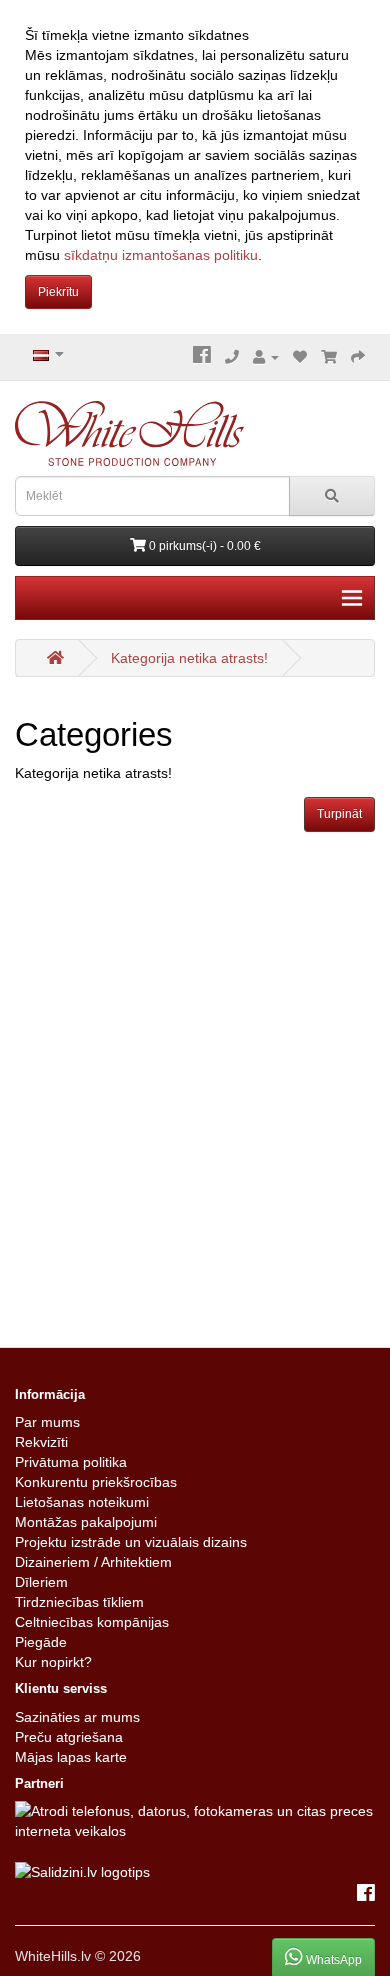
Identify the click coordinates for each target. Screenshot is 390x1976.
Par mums (47, 1422)
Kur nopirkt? (53, 1662)
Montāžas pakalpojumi (86, 1522)
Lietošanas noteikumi (82, 1502)
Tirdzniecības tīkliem (79, 1602)
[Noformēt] (358, 357)
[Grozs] (329, 357)
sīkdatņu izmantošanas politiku (161, 255)
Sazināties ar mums (77, 1717)
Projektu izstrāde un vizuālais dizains (131, 1542)
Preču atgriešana (69, 1737)
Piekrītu (58, 292)
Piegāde (41, 1642)
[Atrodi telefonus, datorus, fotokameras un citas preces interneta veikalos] (195, 1820)
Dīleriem (41, 1582)
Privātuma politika (71, 1462)
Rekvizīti (41, 1442)
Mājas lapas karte (71, 1757)
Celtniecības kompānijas (92, 1622)
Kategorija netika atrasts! (189, 658)
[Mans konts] (266, 357)
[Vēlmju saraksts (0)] (300, 357)
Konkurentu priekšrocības (96, 1482)
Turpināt (339, 814)
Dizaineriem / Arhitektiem (93, 1562)
